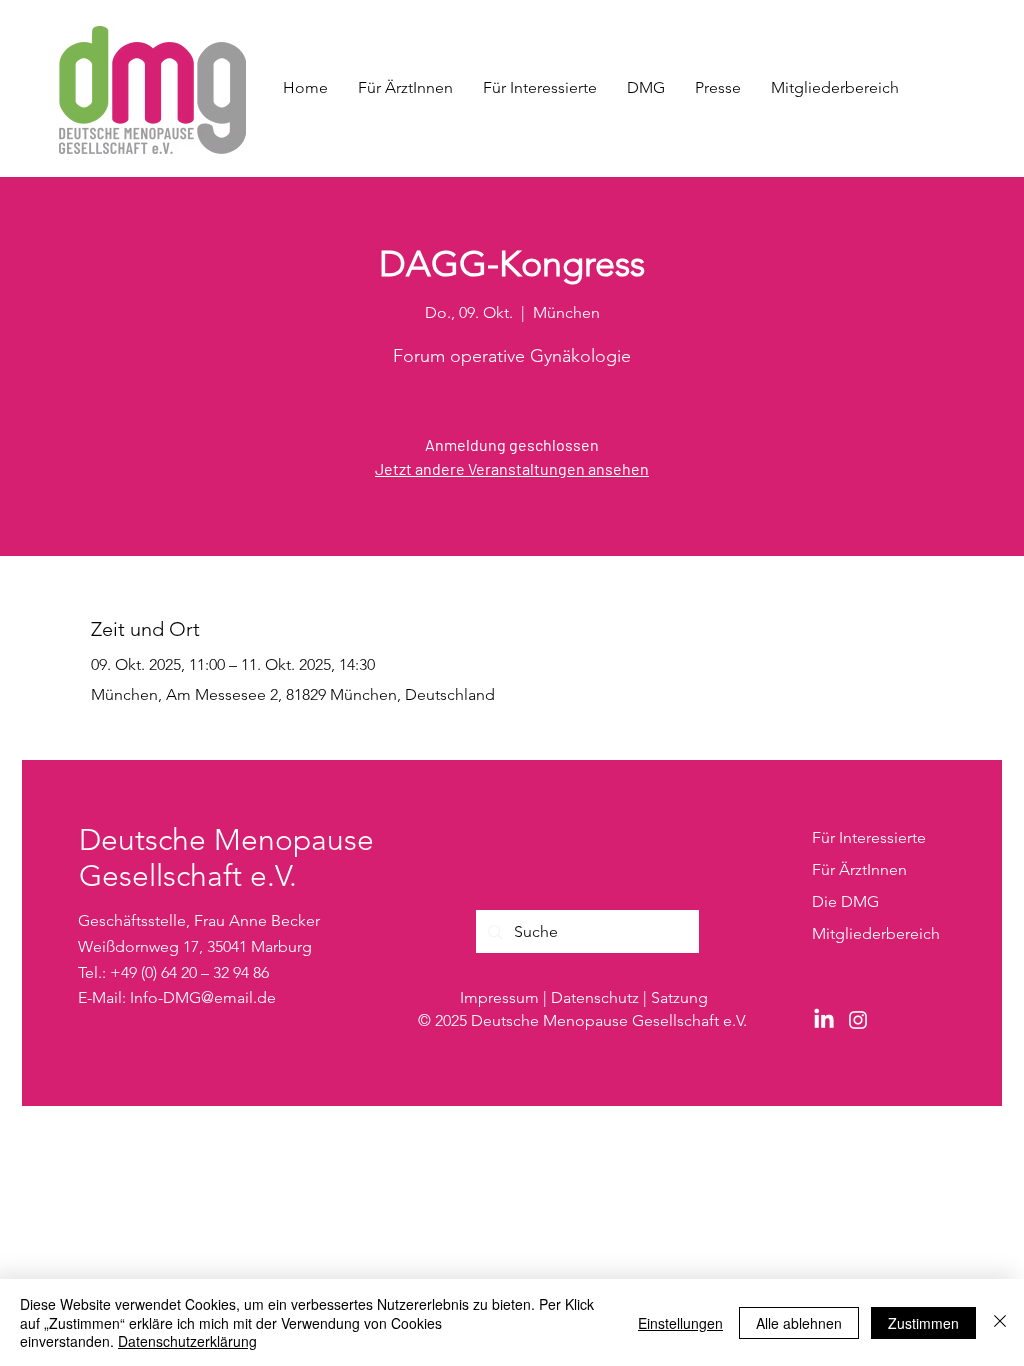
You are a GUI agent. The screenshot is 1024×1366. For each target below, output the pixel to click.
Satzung (679, 997)
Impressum (499, 997)
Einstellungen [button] (680, 1323)
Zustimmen (923, 1323)
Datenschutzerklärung (187, 1341)
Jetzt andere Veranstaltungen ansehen (512, 468)
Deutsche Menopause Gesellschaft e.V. (226, 858)
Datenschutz (595, 997)
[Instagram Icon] (858, 1020)
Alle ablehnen (799, 1323)
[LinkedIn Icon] (824, 1020)
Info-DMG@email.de (203, 997)
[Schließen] (1000, 1322)
